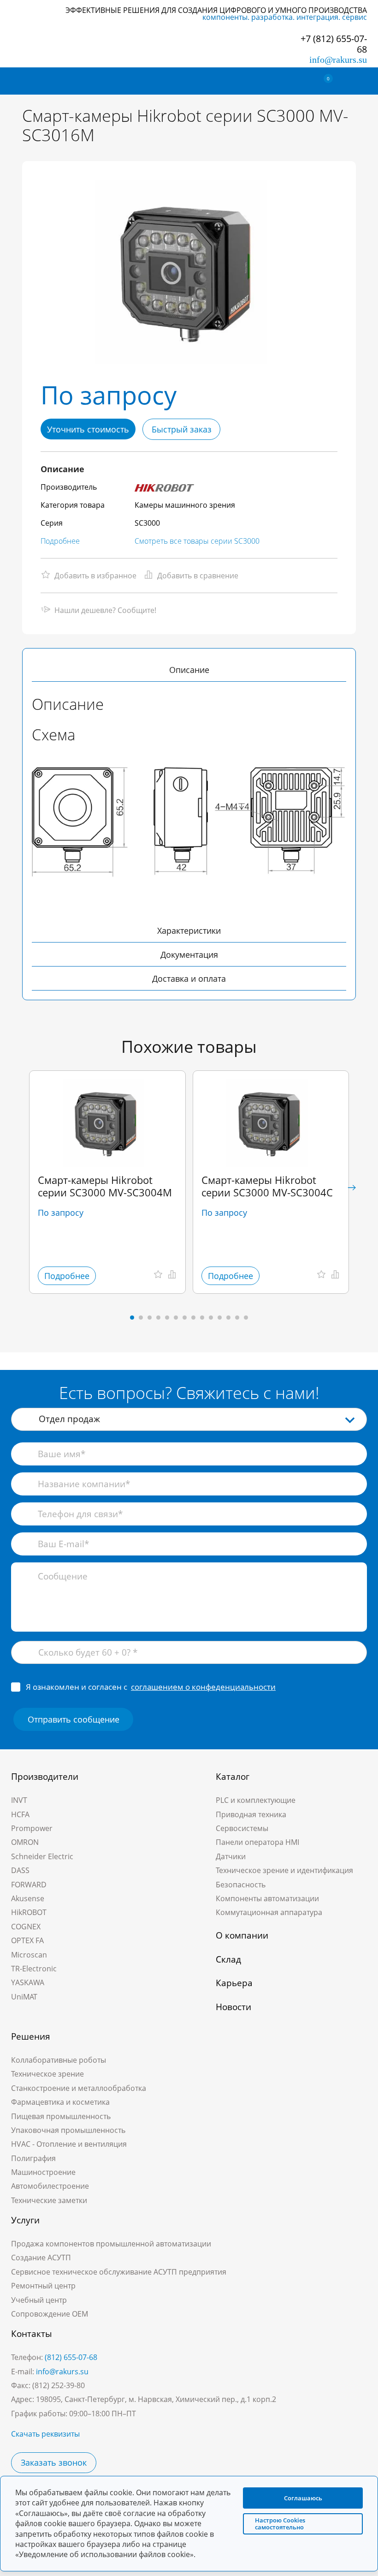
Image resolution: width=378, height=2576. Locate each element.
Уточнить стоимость (88, 429)
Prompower (32, 1828)
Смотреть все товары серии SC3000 (197, 541)
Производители (45, 1777)
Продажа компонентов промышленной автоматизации (111, 2244)
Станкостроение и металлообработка (79, 2088)
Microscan (29, 1955)
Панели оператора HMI (257, 1842)
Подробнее (60, 541)
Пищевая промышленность (61, 2116)
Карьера (234, 1983)
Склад (228, 1959)
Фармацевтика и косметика (60, 2102)
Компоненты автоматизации (267, 1898)
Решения (31, 2036)
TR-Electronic (34, 1969)
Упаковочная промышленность (68, 2130)
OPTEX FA (27, 1940)
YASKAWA (28, 1982)
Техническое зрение (47, 2074)
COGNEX (26, 1927)
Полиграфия (33, 2158)
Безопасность (241, 1885)
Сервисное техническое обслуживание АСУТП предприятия (119, 2272)
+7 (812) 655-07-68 (334, 44)
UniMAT (24, 1997)
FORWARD (29, 1885)
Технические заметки (49, 2200)
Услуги (25, 2220)
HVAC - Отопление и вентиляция (69, 2144)
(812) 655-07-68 (71, 2357)
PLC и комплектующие (256, 1800)
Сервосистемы (242, 1828)
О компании (242, 1935)
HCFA (20, 1814)
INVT (19, 1800)
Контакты (32, 2334)
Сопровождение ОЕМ (50, 2314)
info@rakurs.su (338, 60)
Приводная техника (251, 1814)
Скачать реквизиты (45, 2434)
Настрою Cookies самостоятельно (280, 2524)
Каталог (233, 1777)
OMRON (25, 1842)
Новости (233, 2007)
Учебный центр (39, 2300)
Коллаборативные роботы (59, 2060)
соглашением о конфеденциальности (203, 1687)
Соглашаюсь (303, 2498)
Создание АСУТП (41, 2258)
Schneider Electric (42, 1856)
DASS (20, 1870)
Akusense (28, 1898)
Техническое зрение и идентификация (284, 1870)
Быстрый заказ (182, 429)
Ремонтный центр (43, 2286)
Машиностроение (43, 2172)
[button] (352, 1188)
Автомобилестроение (50, 2186)
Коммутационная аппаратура (269, 1912)
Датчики (231, 1856)
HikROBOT (29, 1912)
